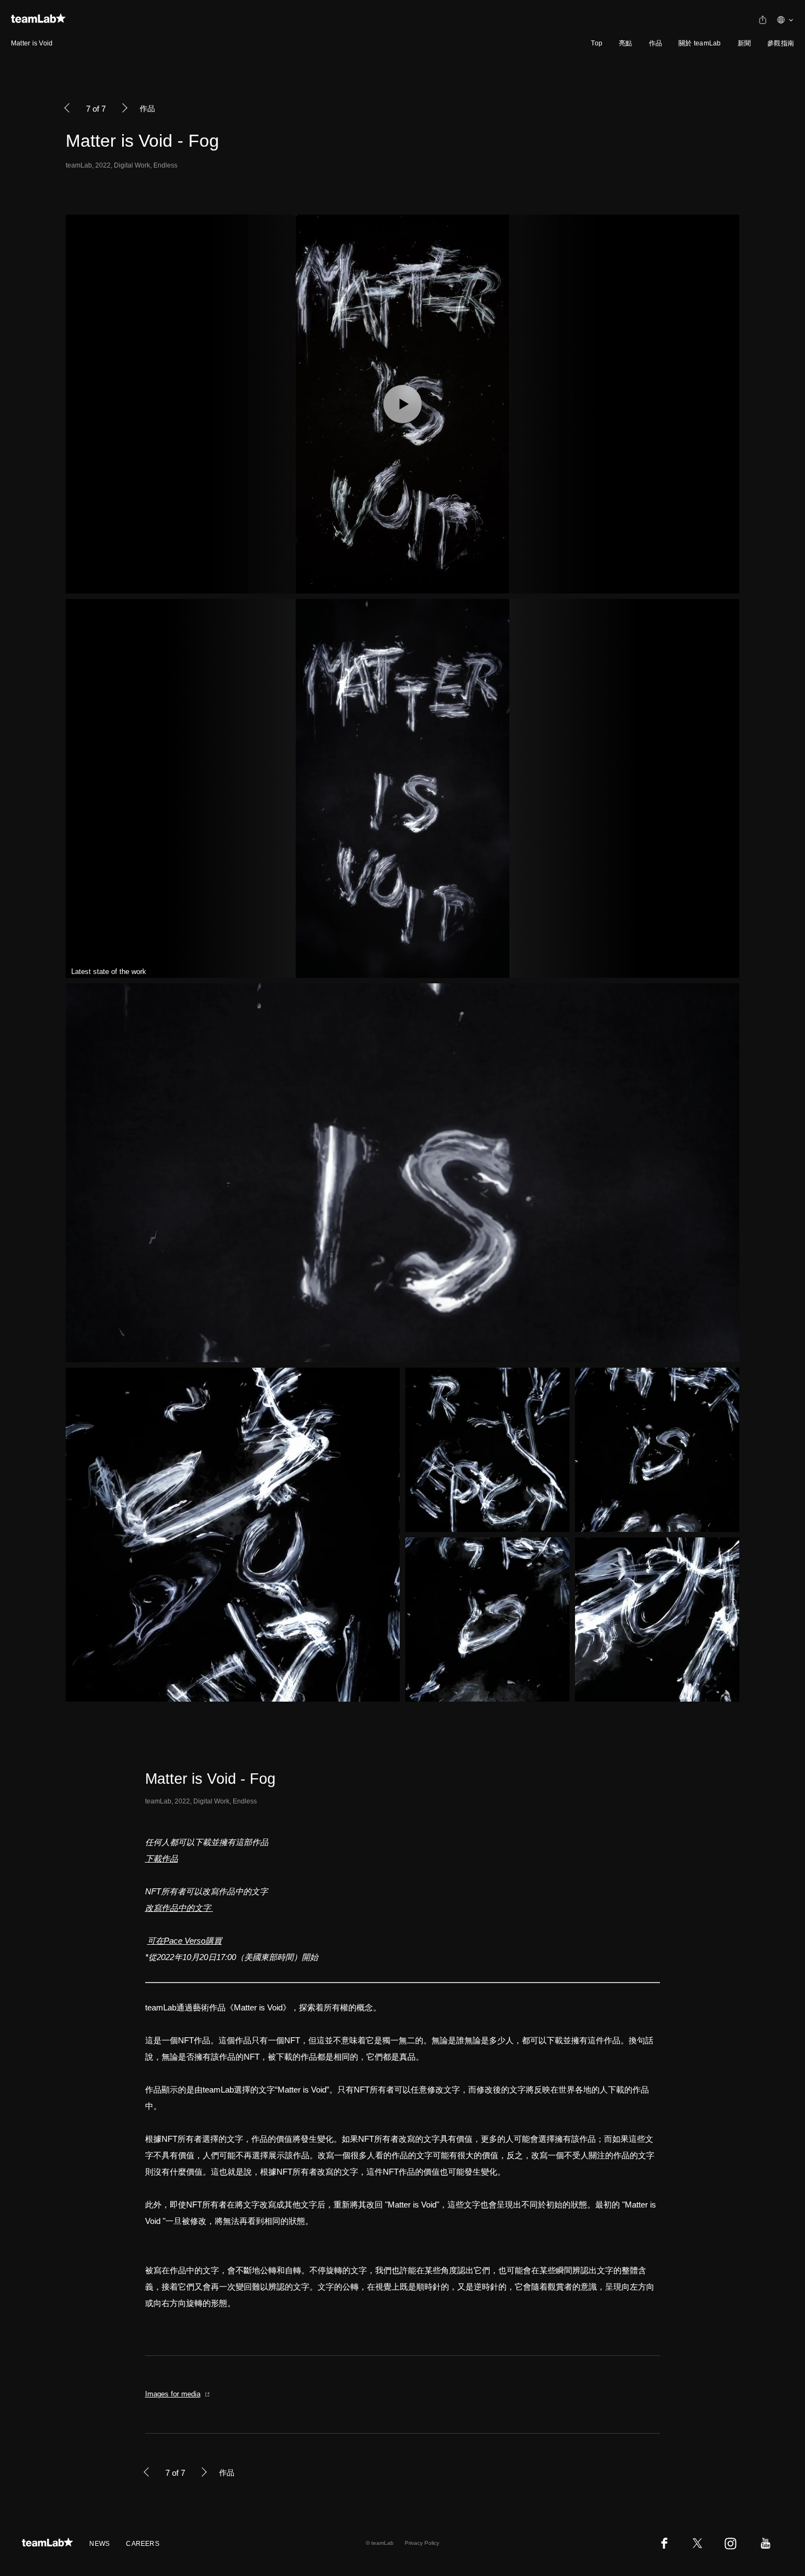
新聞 (744, 43)
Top (597, 43)
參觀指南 (781, 43)
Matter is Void (32, 43)
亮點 (625, 43)
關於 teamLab (700, 43)
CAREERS (143, 2544)
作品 (656, 43)
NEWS (99, 2544)
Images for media (173, 2394)
